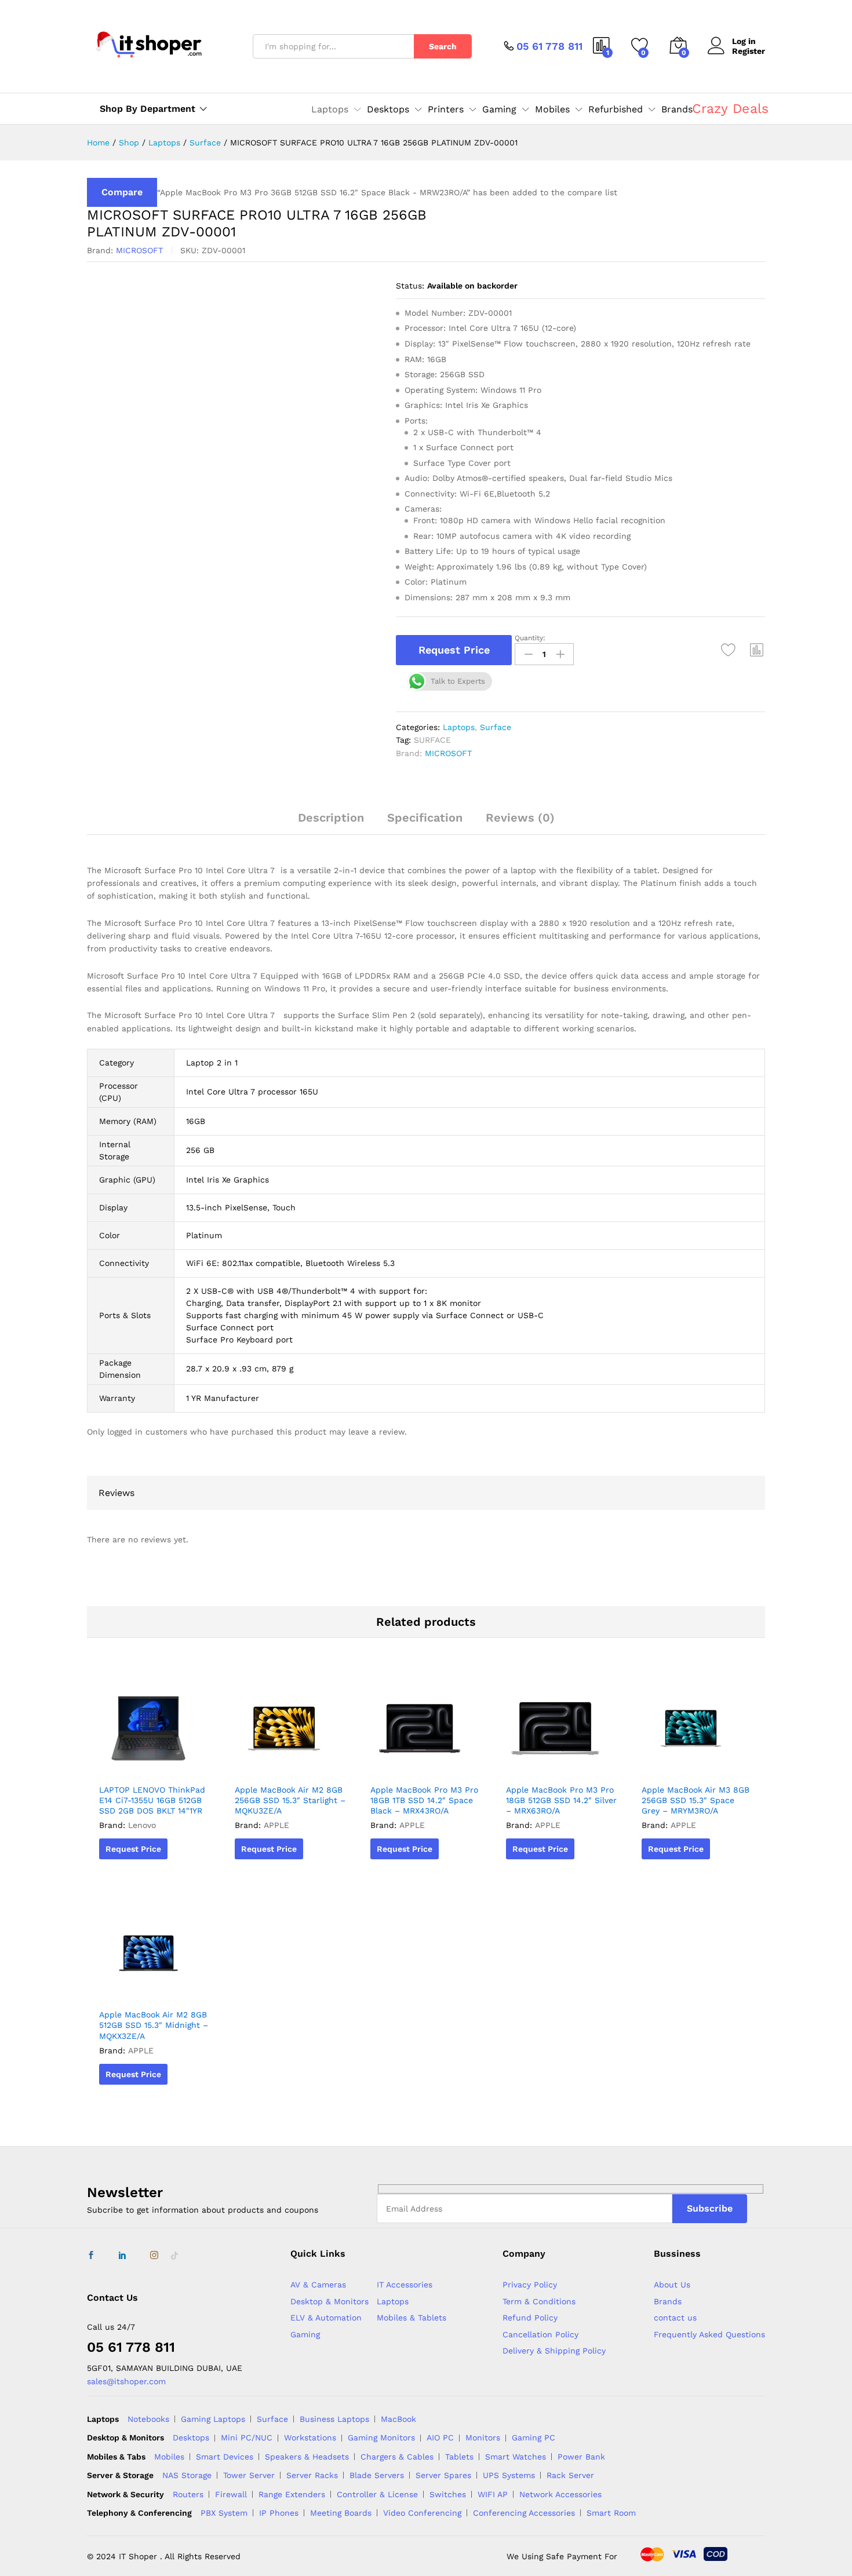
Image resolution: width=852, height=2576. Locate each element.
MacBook (398, 2419)
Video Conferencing (422, 2513)
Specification (425, 818)
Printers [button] (446, 110)
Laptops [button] (330, 110)
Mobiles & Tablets (412, 2318)
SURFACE (432, 740)
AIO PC (440, 2438)
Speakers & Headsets (307, 2457)
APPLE (276, 1825)
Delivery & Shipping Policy (554, 2351)
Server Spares (443, 2475)
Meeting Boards (341, 2513)
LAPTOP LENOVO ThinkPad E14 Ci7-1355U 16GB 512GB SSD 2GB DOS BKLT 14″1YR (152, 1800)
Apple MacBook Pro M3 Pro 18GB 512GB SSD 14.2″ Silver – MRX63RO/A (561, 1800)
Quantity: (530, 638)
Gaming (305, 2334)
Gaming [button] (499, 110)
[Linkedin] (122, 2256)
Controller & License (377, 2494)
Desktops (191, 2438)
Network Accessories (560, 2494)
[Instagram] (154, 2256)
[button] (757, 650)
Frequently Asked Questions (709, 2334)
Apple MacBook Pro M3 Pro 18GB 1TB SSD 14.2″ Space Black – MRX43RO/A (424, 1800)
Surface (496, 727)
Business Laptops (334, 2419)
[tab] (331, 823)
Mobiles (169, 2457)
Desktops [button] (388, 110)
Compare (122, 192)
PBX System (224, 2513)
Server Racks (312, 2475)
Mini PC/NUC (247, 2438)
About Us (672, 2285)
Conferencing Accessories (524, 2513)
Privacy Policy (530, 2285)
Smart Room (611, 2513)
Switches (448, 2494)
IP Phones (279, 2513)
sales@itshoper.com (126, 2381)
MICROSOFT (139, 250)
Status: (410, 286)
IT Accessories (405, 2285)
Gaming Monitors (381, 2438)
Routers (188, 2494)
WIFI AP (493, 2494)
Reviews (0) (520, 818)
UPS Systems (509, 2475)
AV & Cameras (318, 2285)
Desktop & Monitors (329, 2301)
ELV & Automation (326, 2318)
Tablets (459, 2457)
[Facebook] (91, 2256)
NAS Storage (187, 2475)
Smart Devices (225, 2457)
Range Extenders (292, 2494)
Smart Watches (516, 2457)
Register (749, 51)
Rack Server (570, 2475)
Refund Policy (530, 2318)
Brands (677, 110)
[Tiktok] (174, 2256)
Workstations (310, 2438)
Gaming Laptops (213, 2419)
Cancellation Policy (540, 2334)
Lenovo (142, 1825)
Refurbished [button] (616, 110)
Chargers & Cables (397, 2457)
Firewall (231, 2494)
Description (331, 818)
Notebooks (148, 2419)
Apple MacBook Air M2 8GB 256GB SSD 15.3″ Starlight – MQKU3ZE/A (290, 1800)
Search (443, 46)
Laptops (459, 727)
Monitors (483, 2438)
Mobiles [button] (552, 110)
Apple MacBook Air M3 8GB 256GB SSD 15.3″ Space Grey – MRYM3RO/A (696, 1800)
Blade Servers (377, 2475)
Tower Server (249, 2475)
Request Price (454, 650)
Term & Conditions (539, 2301)
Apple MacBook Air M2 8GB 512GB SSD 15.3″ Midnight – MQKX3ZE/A (154, 2025)
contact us (675, 2318)
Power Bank (581, 2457)
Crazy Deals (730, 109)
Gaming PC (534, 2438)
